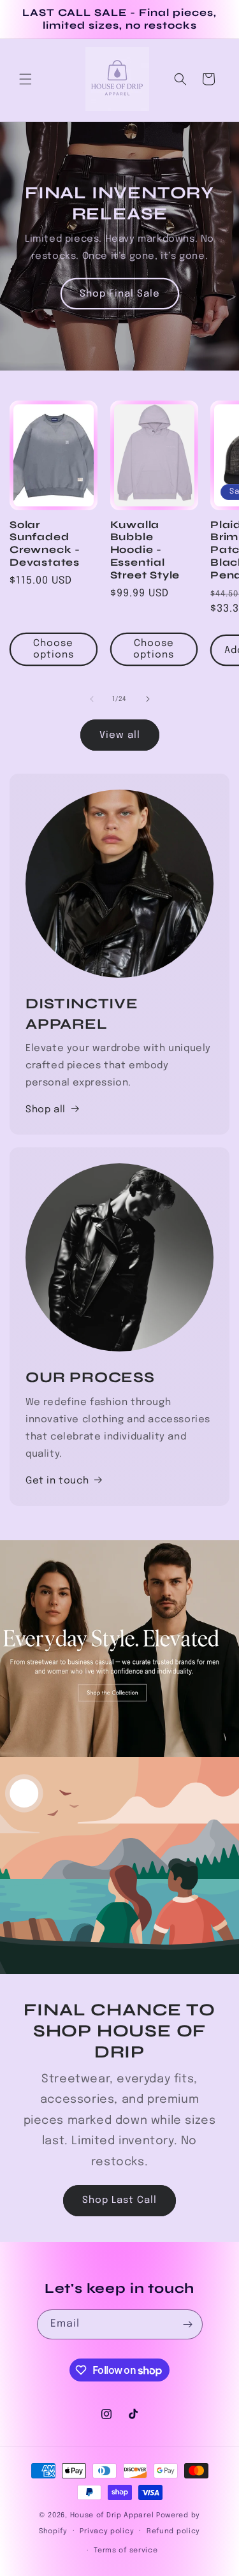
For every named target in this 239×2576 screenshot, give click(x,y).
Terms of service (126, 2550)
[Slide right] (148, 699)
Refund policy (173, 2531)
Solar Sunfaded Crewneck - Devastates (45, 543)
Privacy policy (107, 2531)
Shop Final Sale (120, 294)
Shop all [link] (46, 1110)
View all (120, 735)
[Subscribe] (188, 2324)
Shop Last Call (119, 2200)
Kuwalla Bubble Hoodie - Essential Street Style (145, 550)
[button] (25, 79)
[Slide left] (92, 699)
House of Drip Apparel (112, 2515)
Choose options (54, 649)
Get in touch (57, 1481)
